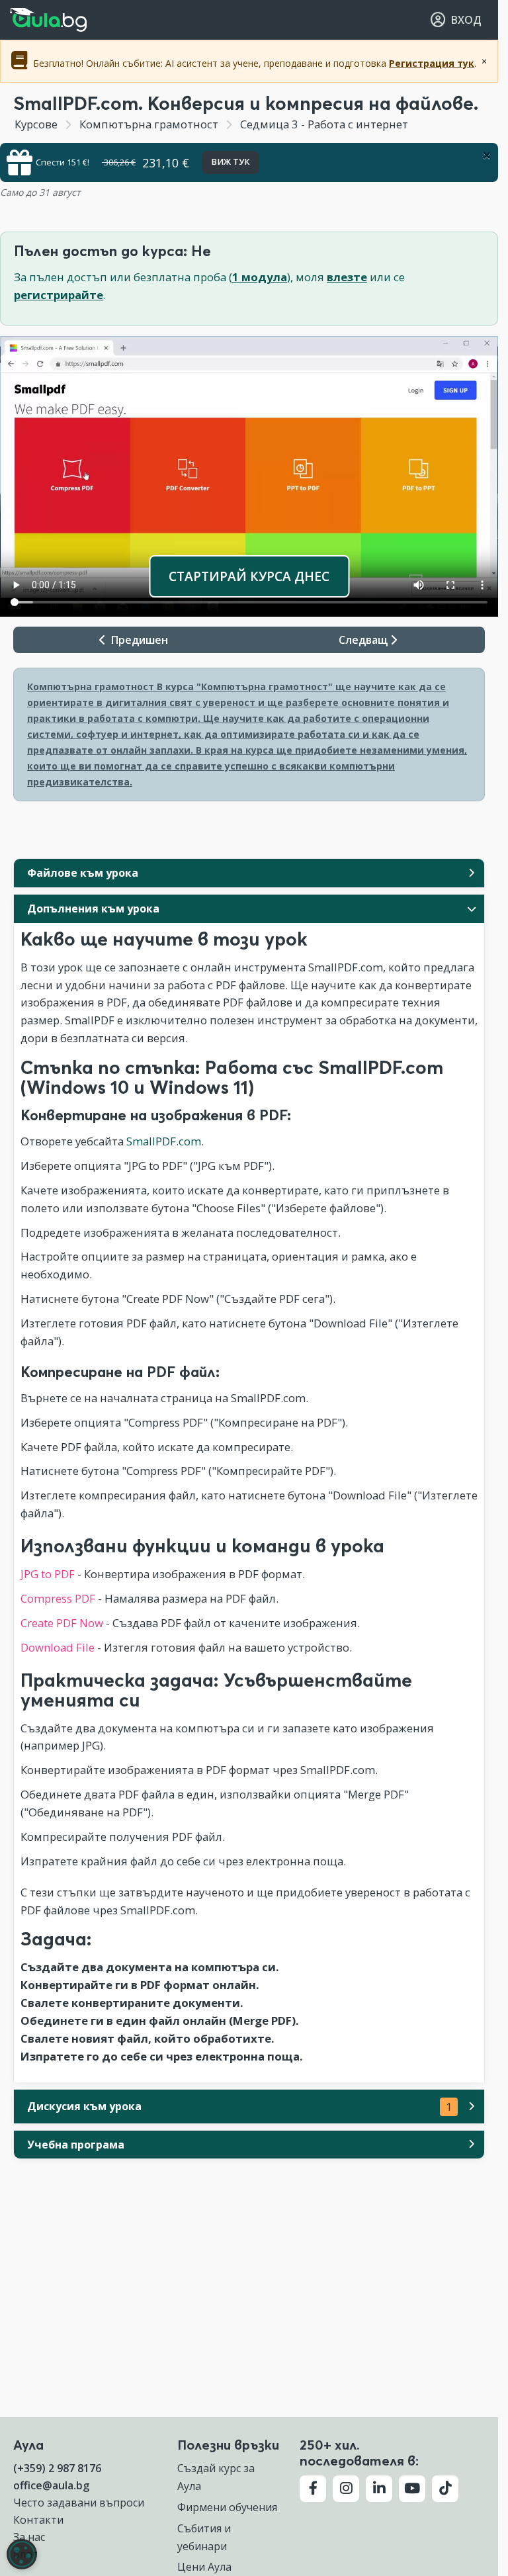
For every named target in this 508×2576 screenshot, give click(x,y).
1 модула (260, 277)
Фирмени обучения (227, 2507)
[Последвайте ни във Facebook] (313, 2489)
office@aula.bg (51, 2485)
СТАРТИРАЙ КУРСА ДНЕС (249, 576)
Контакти (38, 2520)
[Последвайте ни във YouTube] (412, 2489)
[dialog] (22, 2554)
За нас (29, 2537)
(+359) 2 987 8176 (57, 2468)
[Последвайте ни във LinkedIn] (379, 2489)
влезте (347, 277)
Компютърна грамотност (149, 124)
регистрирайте (59, 295)
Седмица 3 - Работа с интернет (323, 124)
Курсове (36, 124)
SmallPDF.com (164, 1141)
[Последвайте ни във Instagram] (346, 2489)
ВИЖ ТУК (231, 162)
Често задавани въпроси (79, 2503)
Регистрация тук (432, 63)
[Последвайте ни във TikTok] (445, 2489)
